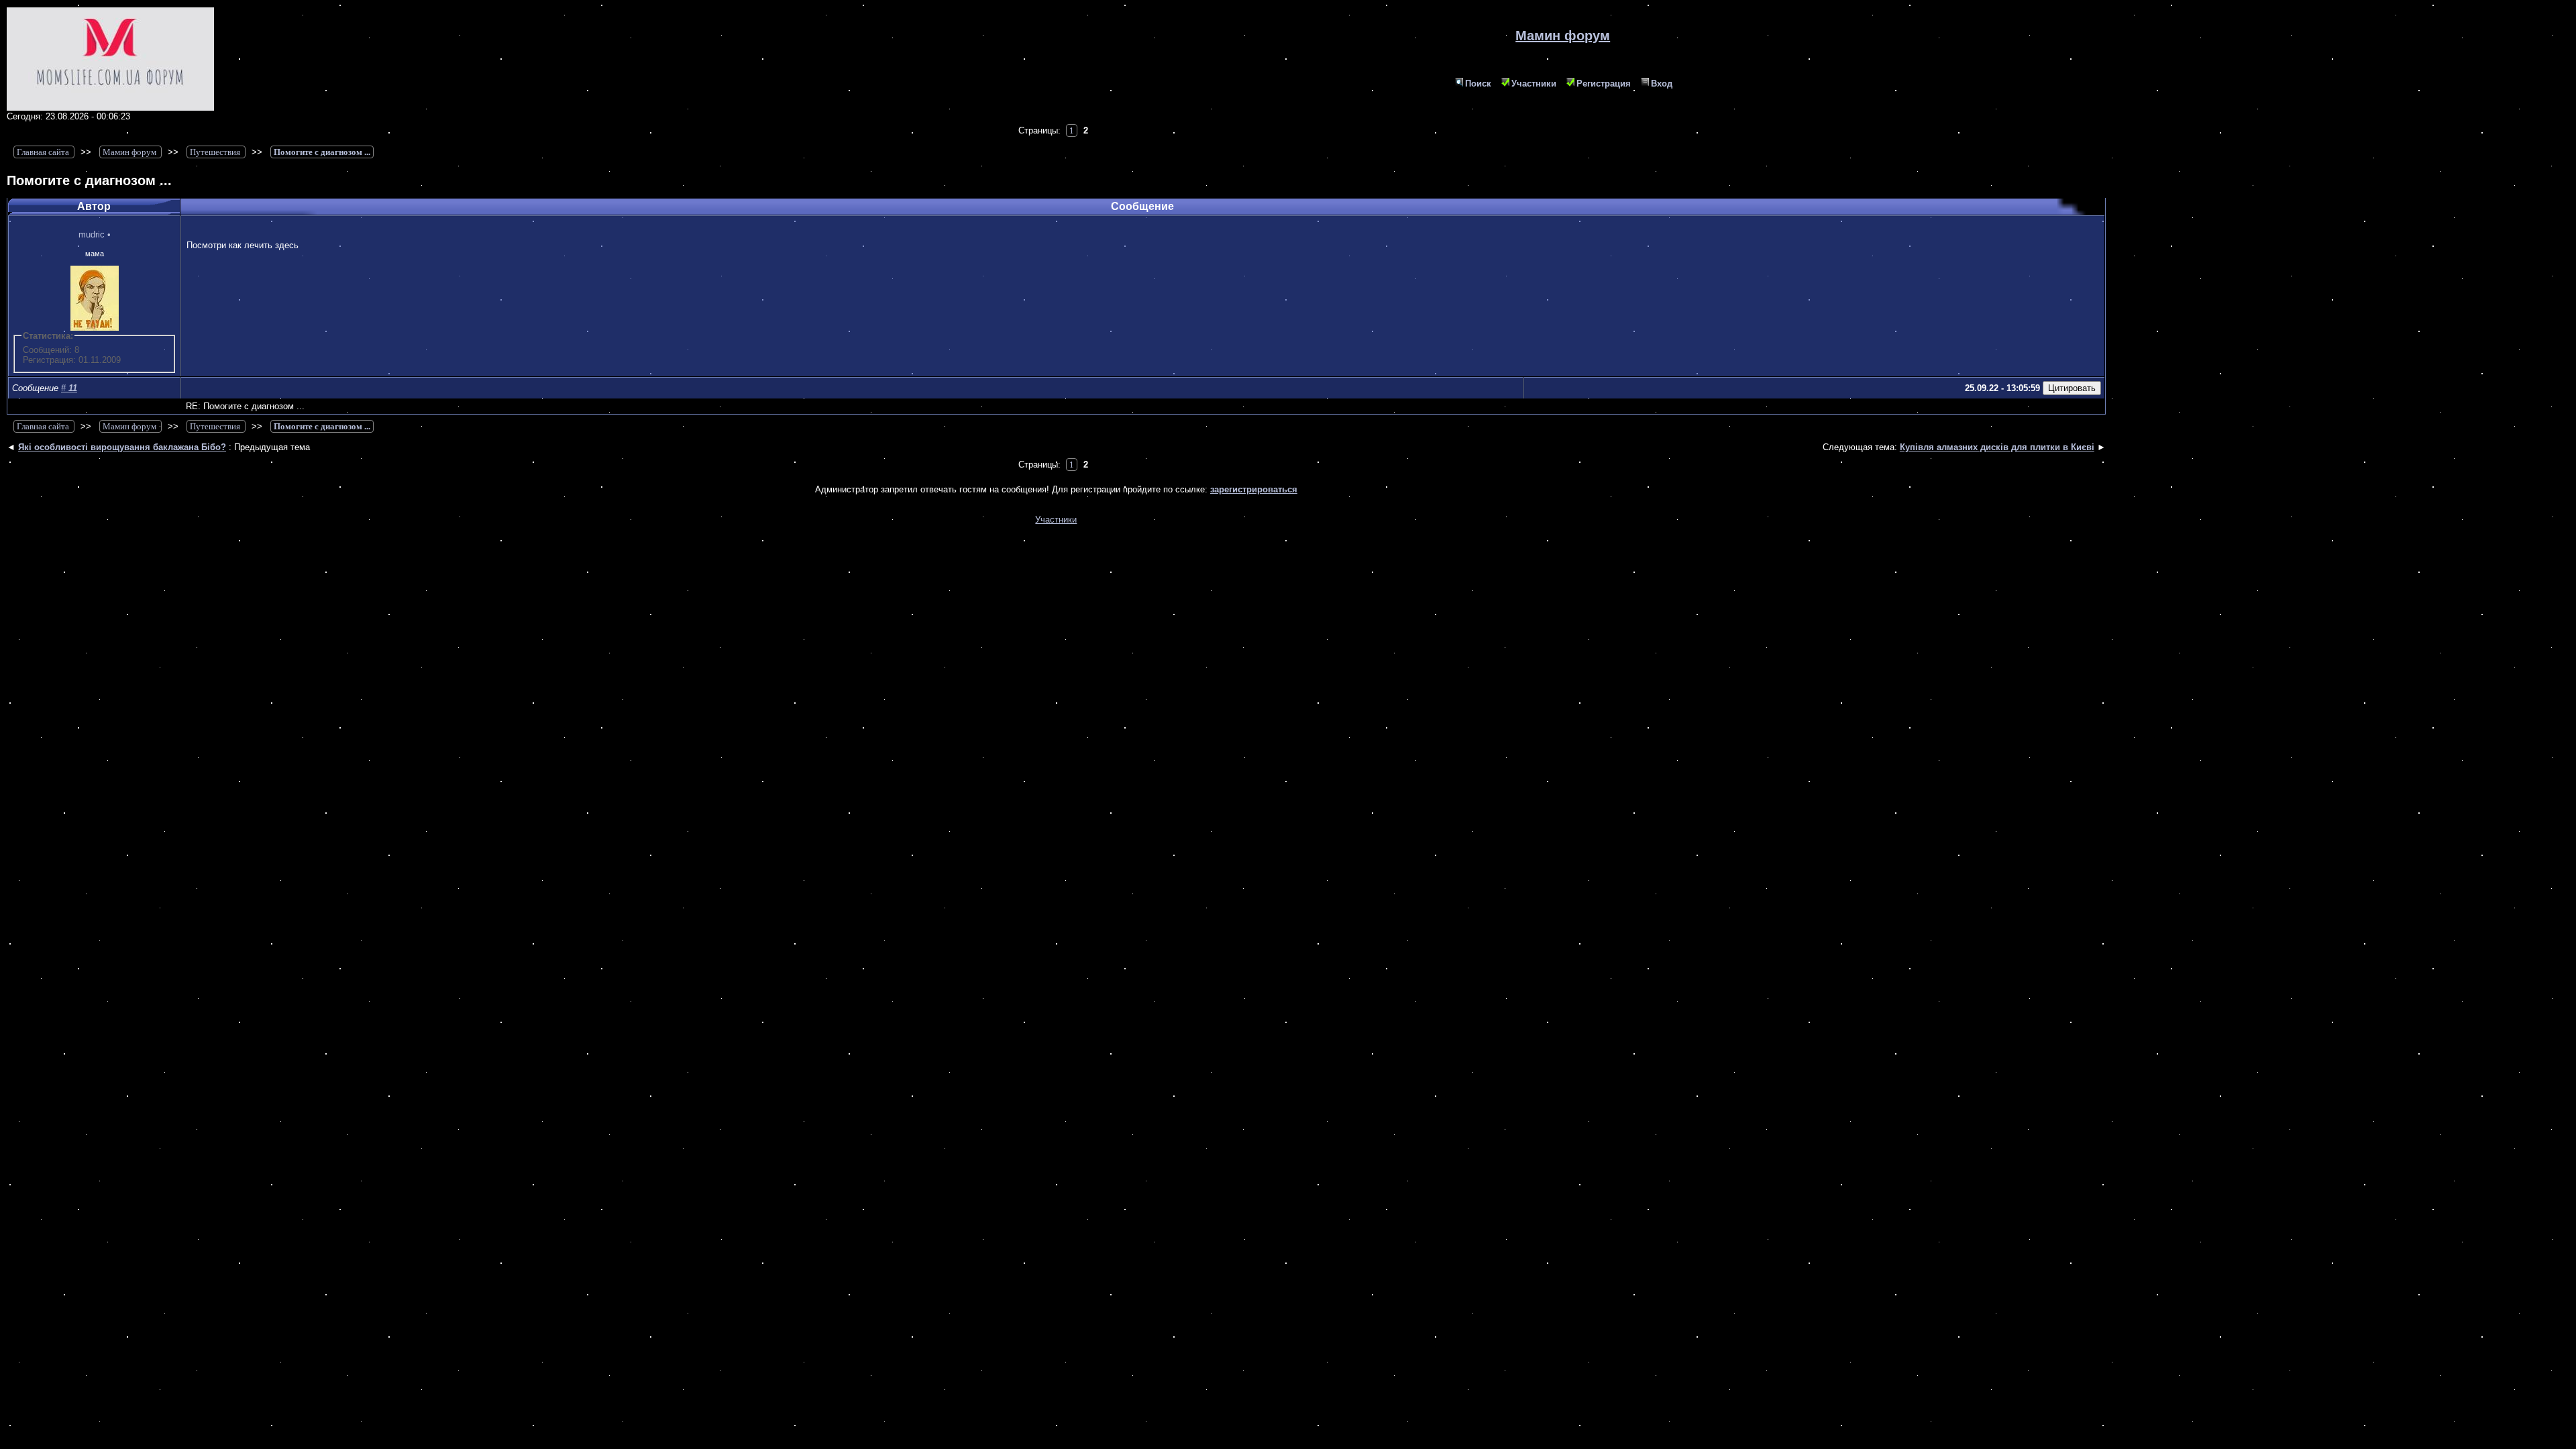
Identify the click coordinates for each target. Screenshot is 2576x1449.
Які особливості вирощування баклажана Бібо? (122, 447)
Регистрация (1604, 84)
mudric (92, 234)
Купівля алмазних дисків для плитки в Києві (1997, 447)
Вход (1662, 84)
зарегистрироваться (1254, 489)
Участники (1534, 84)
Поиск (1478, 84)
